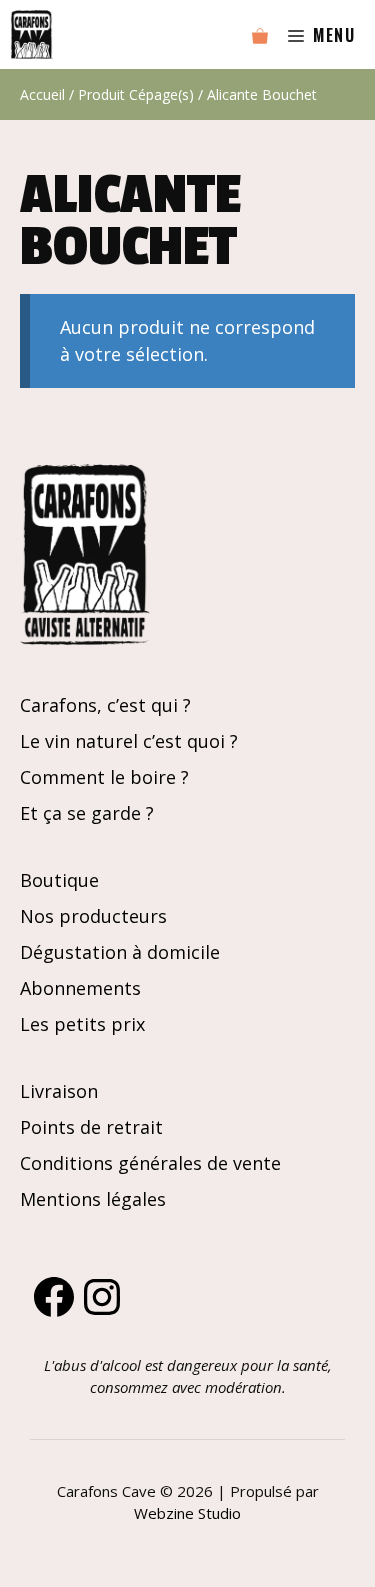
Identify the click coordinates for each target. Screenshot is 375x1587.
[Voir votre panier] (260, 35)
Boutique (59, 880)
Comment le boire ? (104, 777)
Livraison (59, 1091)
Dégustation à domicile (120, 952)
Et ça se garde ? (87, 813)
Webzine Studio (187, 1513)
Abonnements (80, 988)
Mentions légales (93, 1199)
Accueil (42, 94)
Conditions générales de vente (150, 1163)
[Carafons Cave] (31, 34)
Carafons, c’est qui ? (105, 705)
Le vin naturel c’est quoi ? (129, 741)
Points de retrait (91, 1127)
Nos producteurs (93, 916)
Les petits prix (82, 1024)
